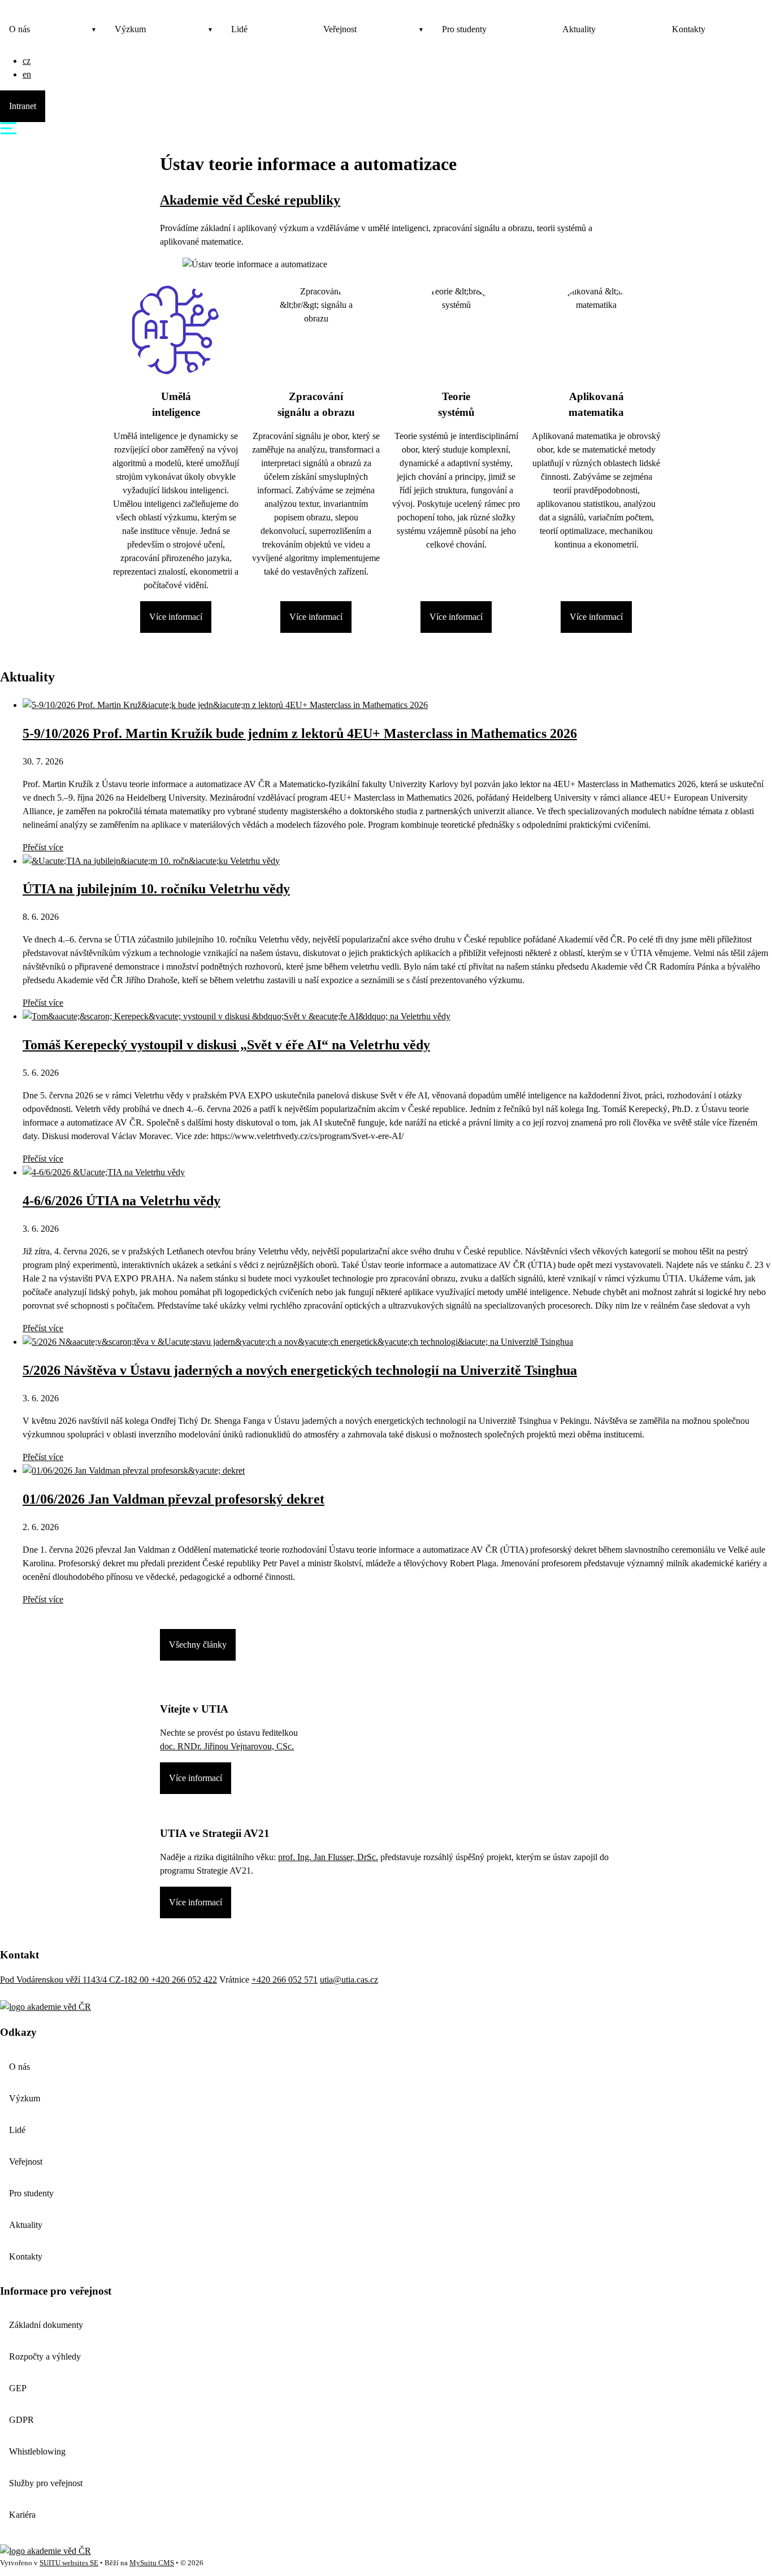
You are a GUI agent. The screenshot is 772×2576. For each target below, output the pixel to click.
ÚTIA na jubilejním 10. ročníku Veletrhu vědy (156, 889)
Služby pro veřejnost (46, 2483)
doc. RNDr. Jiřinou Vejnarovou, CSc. (227, 1746)
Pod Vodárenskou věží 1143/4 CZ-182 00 (75, 1980)
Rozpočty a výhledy (45, 2356)
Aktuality (579, 29)
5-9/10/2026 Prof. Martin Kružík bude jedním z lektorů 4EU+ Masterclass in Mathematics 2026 (300, 733)
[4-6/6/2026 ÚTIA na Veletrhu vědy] (104, 1172)
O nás (19, 29)
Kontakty (689, 29)
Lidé (239, 29)
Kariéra (22, 2515)
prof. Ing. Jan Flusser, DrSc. (328, 1857)
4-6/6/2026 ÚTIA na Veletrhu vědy (122, 1201)
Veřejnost (340, 29)
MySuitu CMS (152, 2563)
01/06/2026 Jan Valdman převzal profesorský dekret (174, 1499)
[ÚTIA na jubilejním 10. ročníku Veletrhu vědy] (151, 861)
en (27, 74)
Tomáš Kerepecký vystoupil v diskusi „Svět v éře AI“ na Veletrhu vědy (226, 1045)
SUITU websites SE (69, 2563)
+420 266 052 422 (184, 1980)
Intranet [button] (23, 106)
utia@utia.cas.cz (349, 1980)
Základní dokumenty (46, 2325)
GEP (18, 2388)
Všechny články (198, 1645)
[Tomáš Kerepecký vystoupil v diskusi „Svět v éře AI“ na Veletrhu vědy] (237, 1016)
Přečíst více (43, 847)
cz (27, 61)
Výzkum (130, 29)
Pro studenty (464, 29)
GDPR (21, 2420)
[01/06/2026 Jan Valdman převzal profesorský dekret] (134, 1471)
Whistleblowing (37, 2451)
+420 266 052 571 (285, 1980)
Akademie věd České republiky (250, 200)
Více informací (176, 617)
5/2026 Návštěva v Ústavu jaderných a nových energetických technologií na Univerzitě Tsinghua (300, 1370)
